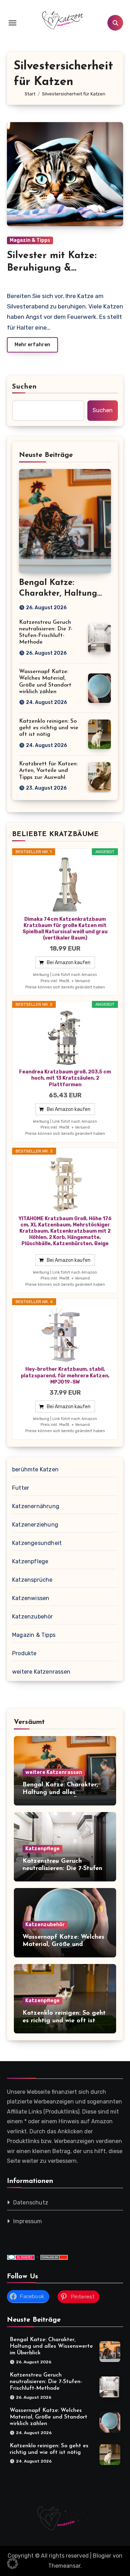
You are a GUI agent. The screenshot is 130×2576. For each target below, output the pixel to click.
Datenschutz (31, 2203)
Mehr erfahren (32, 345)
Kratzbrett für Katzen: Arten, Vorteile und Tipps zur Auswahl (48, 771)
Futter (21, 1488)
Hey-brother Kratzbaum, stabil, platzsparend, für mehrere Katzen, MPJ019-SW (65, 1375)
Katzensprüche (32, 1580)
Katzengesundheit (37, 1543)
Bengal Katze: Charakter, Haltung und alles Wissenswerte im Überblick (62, 1792)
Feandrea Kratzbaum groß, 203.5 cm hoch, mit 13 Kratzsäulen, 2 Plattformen (65, 1078)
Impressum (28, 2221)
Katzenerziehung (35, 1525)
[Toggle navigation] (12, 23)
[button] (12, 2564)
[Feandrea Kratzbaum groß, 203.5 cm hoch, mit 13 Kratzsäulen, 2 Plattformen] (65, 1038)
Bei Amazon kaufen (69, 963)
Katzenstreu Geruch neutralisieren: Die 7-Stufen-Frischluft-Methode (63, 1869)
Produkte (24, 1653)
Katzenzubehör (33, 1617)
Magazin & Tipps (30, 240)
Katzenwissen (31, 1598)
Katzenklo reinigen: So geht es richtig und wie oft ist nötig (49, 728)
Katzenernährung (36, 1506)
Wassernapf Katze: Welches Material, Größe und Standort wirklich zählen (63, 1945)
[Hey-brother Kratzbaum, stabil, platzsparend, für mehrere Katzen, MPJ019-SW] (65, 1335)
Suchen (25, 387)
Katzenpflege (30, 1561)
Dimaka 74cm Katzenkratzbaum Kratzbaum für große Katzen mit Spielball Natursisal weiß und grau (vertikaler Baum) (65, 929)
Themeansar (64, 2566)
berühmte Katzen (35, 1469)
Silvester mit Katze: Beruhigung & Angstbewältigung (52, 268)
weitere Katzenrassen (41, 1672)
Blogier (102, 2556)
